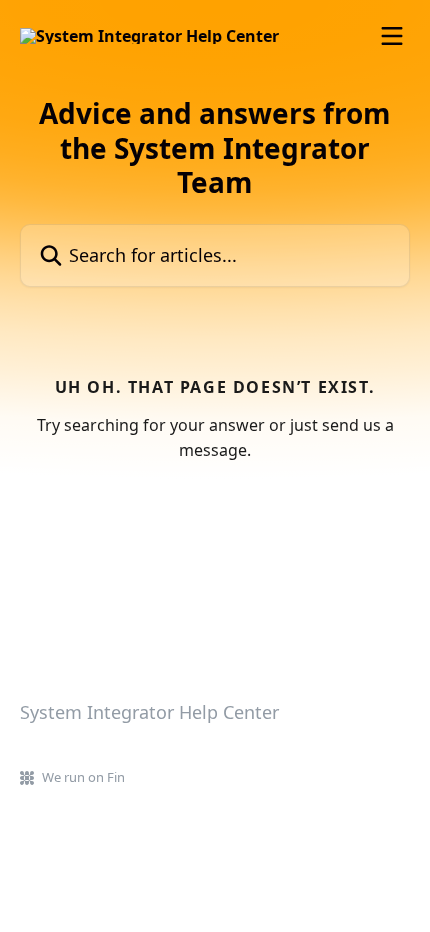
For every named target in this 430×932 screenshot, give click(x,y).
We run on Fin (83, 777)
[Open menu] (392, 36)
